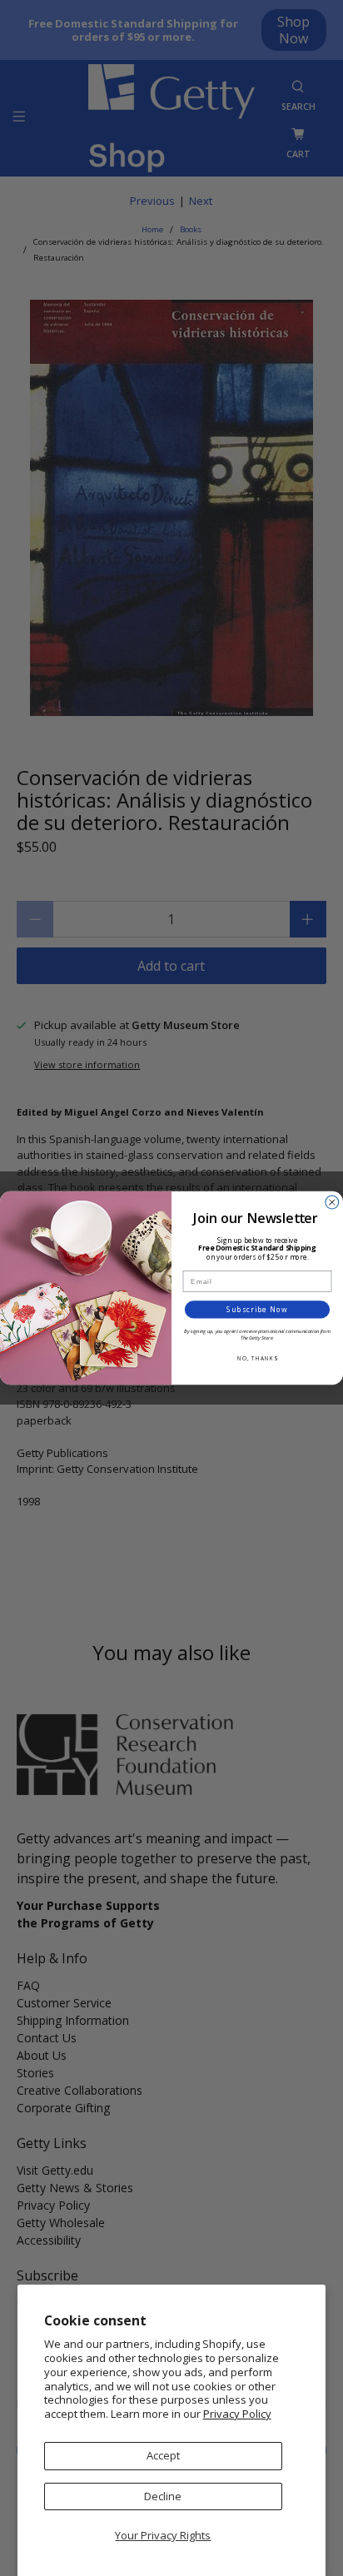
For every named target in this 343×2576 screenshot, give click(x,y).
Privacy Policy (237, 2414)
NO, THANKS (257, 1358)
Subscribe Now (257, 1310)
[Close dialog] (332, 1202)
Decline (163, 2496)
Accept (163, 2455)
